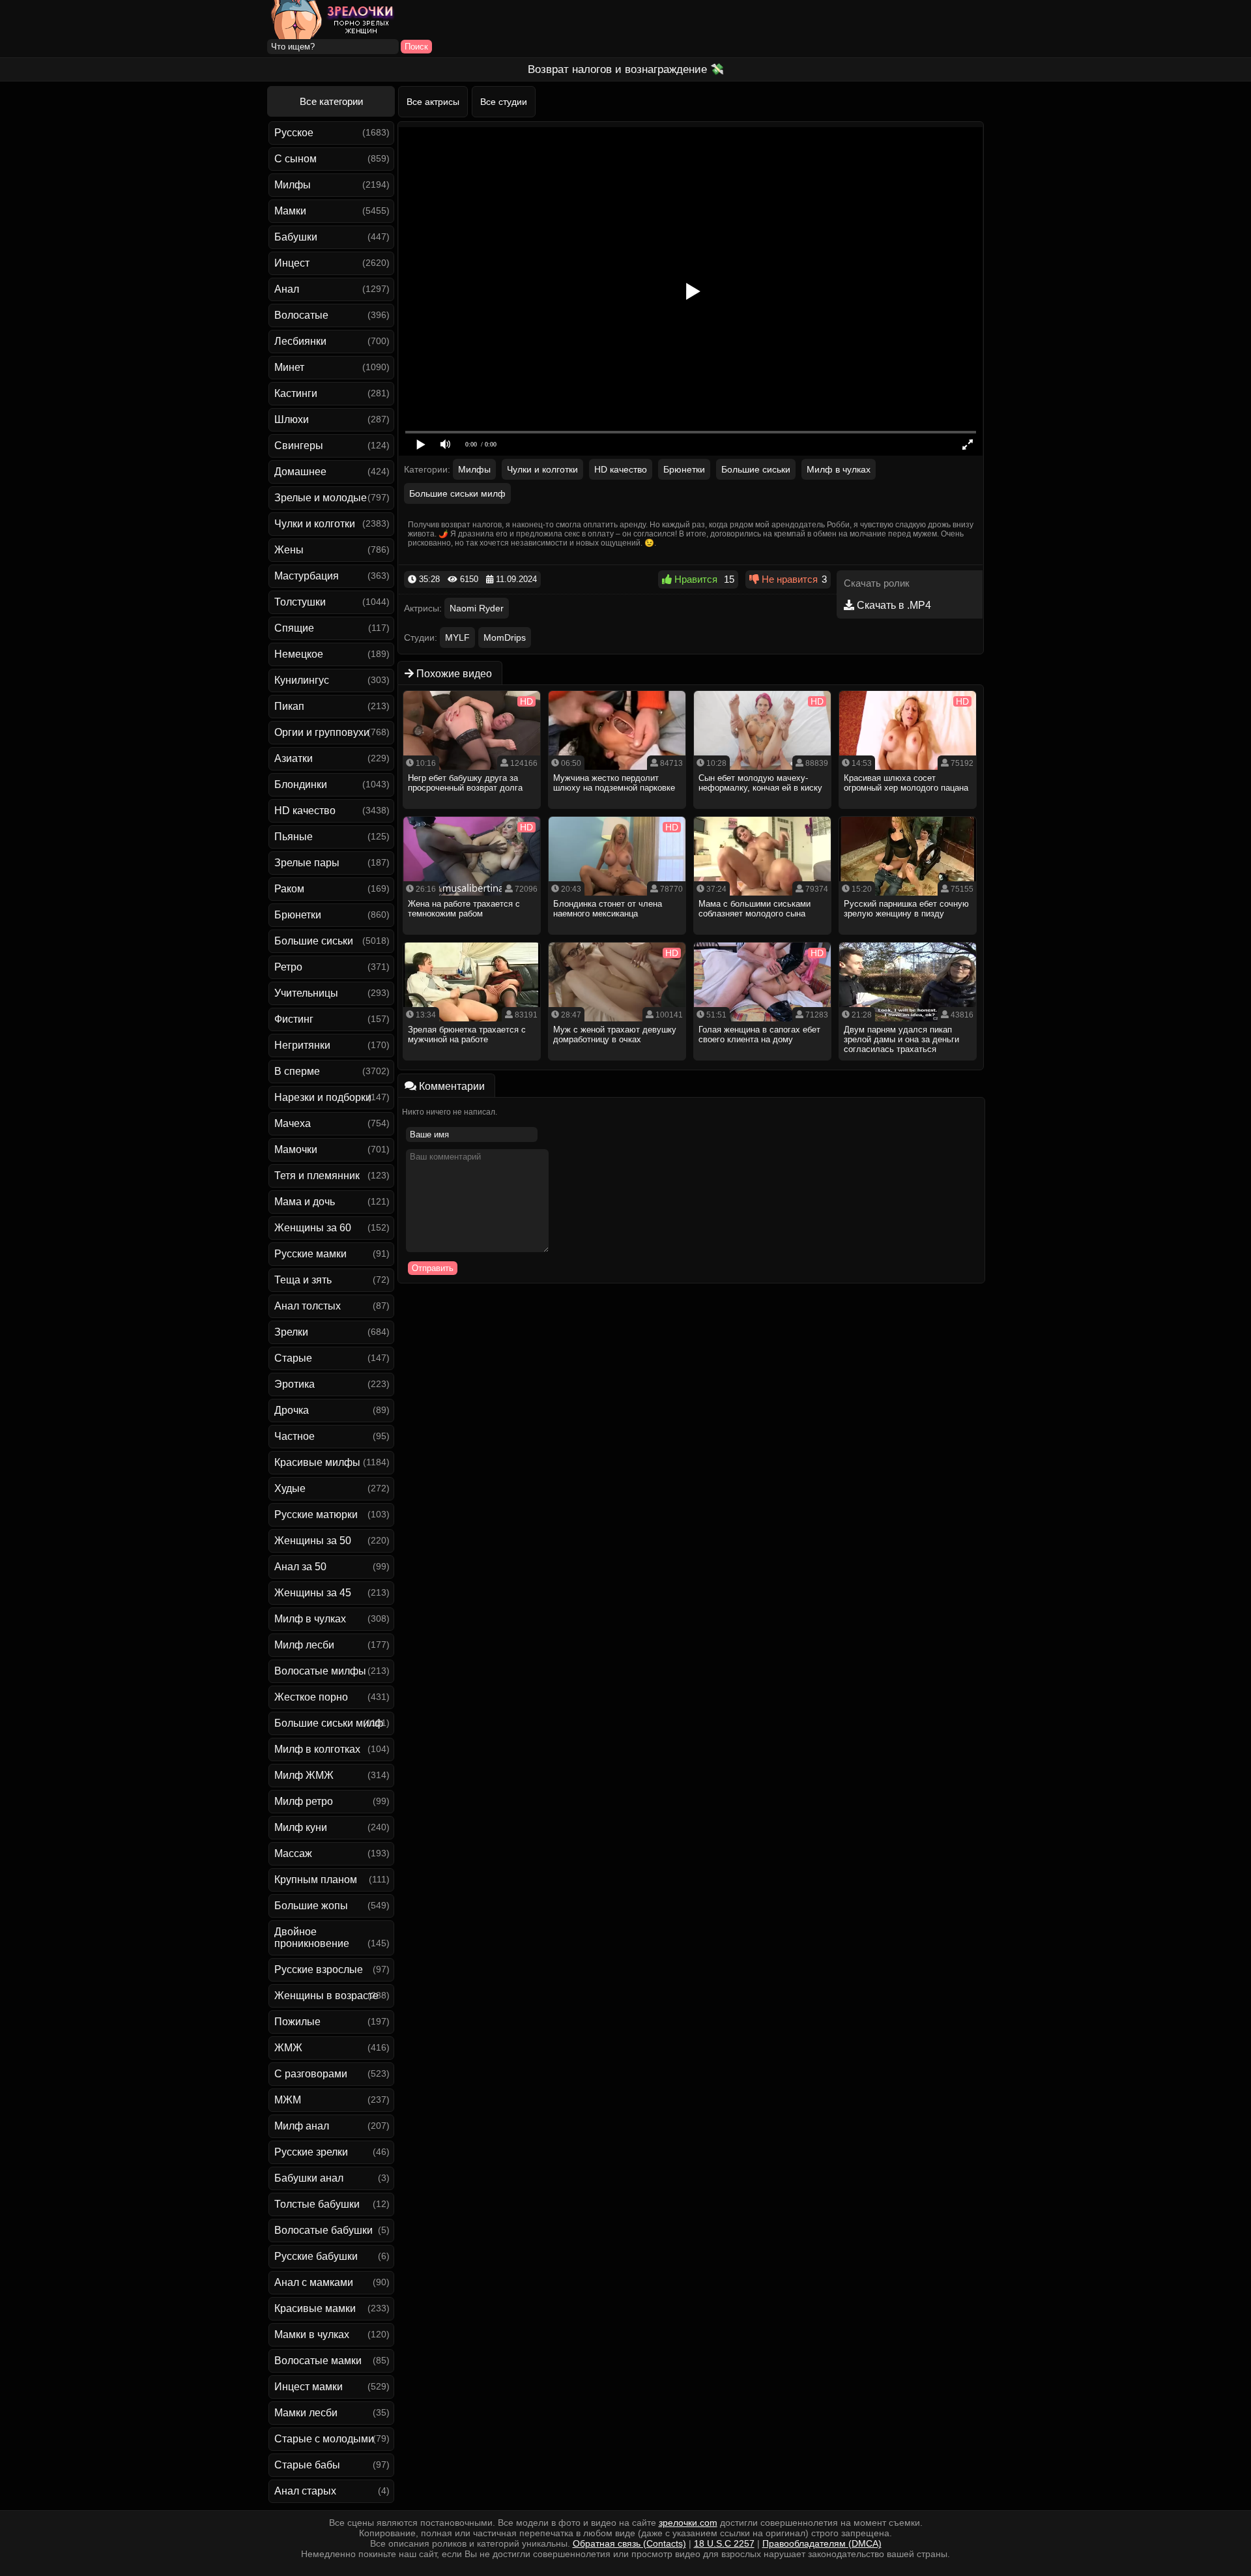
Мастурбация (307, 576)
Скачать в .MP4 (893, 605)
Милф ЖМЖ (304, 1775)
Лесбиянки (300, 341)
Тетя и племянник (317, 1176)
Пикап (289, 706)
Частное (295, 1436)
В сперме (297, 1071)
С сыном (295, 159)
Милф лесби (304, 1645)
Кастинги (296, 393)
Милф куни (301, 1827)
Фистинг (294, 1019)
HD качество (305, 811)
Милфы (293, 185)
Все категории (331, 101)
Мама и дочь (305, 1202)
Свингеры (299, 446)
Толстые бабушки (317, 2204)
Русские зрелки (311, 2152)
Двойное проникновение (312, 1938)
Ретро (288, 967)
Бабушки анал (309, 2178)
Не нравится (788, 579)
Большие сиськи (314, 941)
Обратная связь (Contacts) (629, 2543)
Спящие (294, 628)
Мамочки (296, 1149)
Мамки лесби (306, 2413)
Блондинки (301, 784)
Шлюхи (292, 419)
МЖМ (288, 2100)
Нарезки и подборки (323, 1097)
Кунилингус (302, 680)
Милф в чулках (310, 1619)
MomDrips (505, 637)
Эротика (295, 1384)
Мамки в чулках (312, 2334)
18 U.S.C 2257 (724, 2543)
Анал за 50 (300, 1567)
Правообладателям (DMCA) (822, 2543)
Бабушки (296, 237)
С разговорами (311, 2074)
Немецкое (299, 654)
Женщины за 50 (313, 1541)
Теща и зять (303, 1280)
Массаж (293, 1853)
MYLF (457, 637)
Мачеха (293, 1123)
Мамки (290, 211)
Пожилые (297, 2022)
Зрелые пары (307, 863)
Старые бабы (307, 2465)
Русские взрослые (319, 1969)
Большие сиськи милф (329, 1723)
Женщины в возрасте (326, 1996)
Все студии (504, 102)
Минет (289, 367)
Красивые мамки (315, 2308)
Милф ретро (304, 1801)
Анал (287, 289)
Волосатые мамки (318, 2361)
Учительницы (306, 993)
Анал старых (305, 2491)
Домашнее (300, 472)
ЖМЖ (288, 2048)
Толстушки (300, 602)
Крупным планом (316, 1880)
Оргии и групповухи (322, 732)
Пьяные (294, 837)
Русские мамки (310, 1254)
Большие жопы (311, 1906)
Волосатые (301, 315)
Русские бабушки (316, 2256)
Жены (289, 550)
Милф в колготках (317, 1749)
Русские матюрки (316, 1515)
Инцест (292, 263)
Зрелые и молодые (321, 498)
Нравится (695, 579)
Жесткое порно (311, 1697)
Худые (290, 1488)
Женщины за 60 (313, 1228)
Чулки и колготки (315, 524)
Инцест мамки (309, 2387)
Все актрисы (433, 102)
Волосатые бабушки (324, 2230)
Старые (293, 1358)
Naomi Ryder (477, 608)
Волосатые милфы (320, 1671)
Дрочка (292, 1410)
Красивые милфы (317, 1462)
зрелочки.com (688, 2523)
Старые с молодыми (324, 2439)
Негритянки (302, 1045)
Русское (294, 133)
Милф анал (302, 2126)
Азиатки (294, 758)
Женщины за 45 (313, 1593)
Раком (289, 889)
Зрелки (291, 1332)
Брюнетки (298, 915)
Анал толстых (308, 1306)
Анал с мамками (314, 2282)
